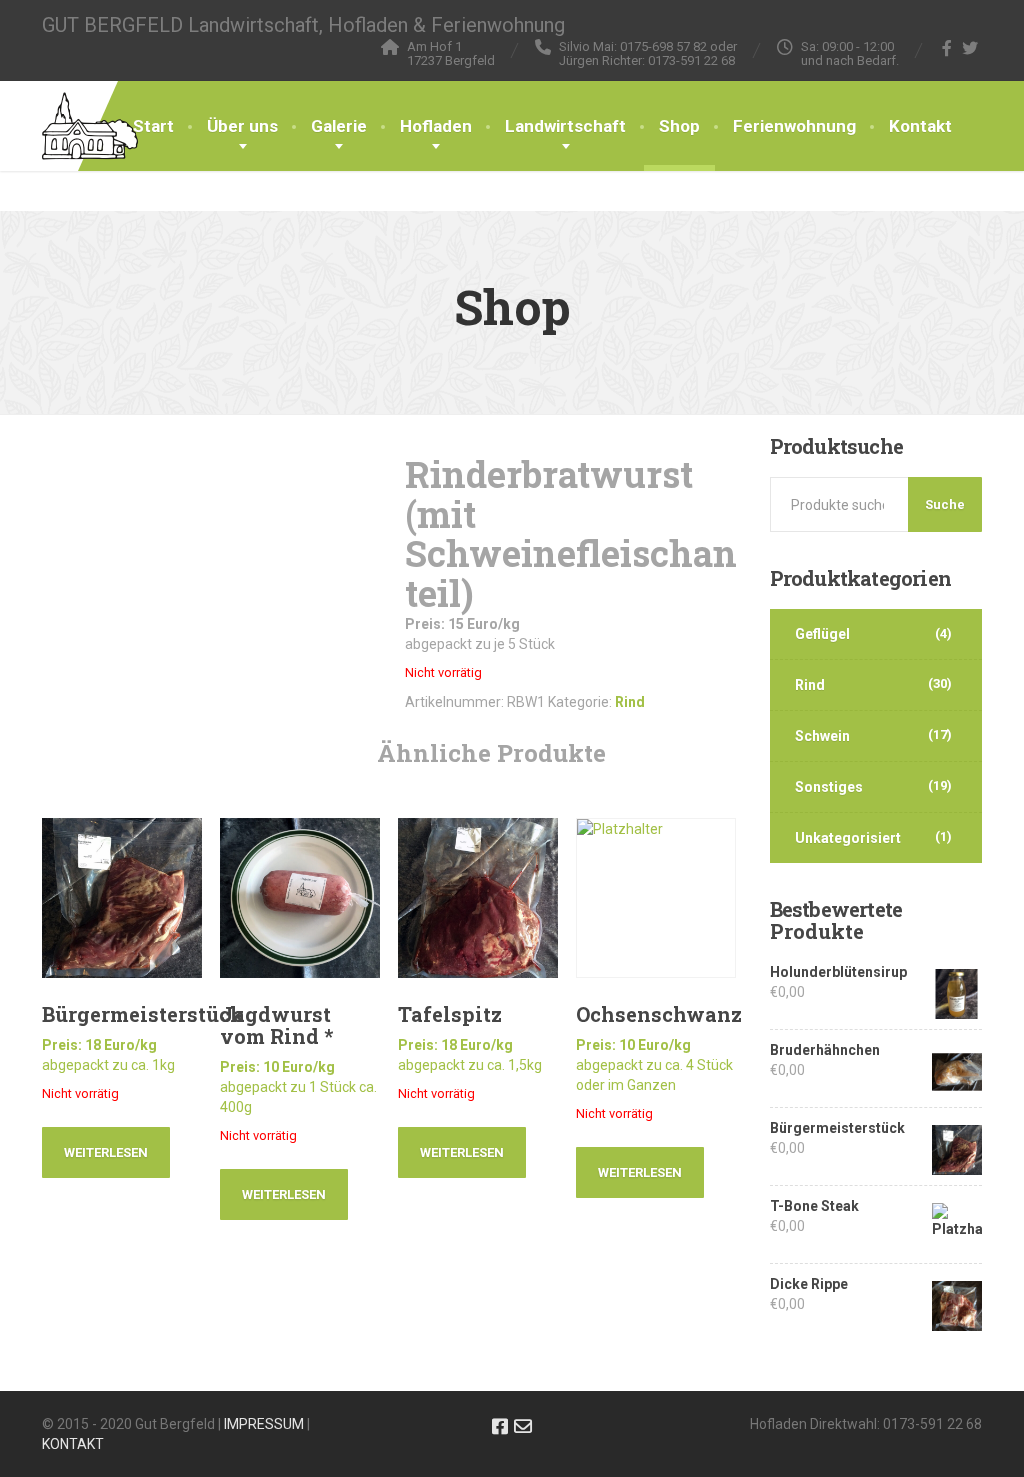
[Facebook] (947, 48)
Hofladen (436, 126)
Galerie (339, 126)
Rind (630, 702)
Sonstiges (829, 787)
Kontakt (920, 126)
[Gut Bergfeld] (90, 106)
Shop (679, 126)
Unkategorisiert (848, 838)
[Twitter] (970, 48)
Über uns (242, 126)
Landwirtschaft (565, 126)
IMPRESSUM (264, 1424)
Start (153, 126)
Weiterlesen (106, 1152)
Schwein (822, 736)
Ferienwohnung (794, 126)
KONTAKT (73, 1444)
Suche (945, 504)
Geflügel (822, 634)
